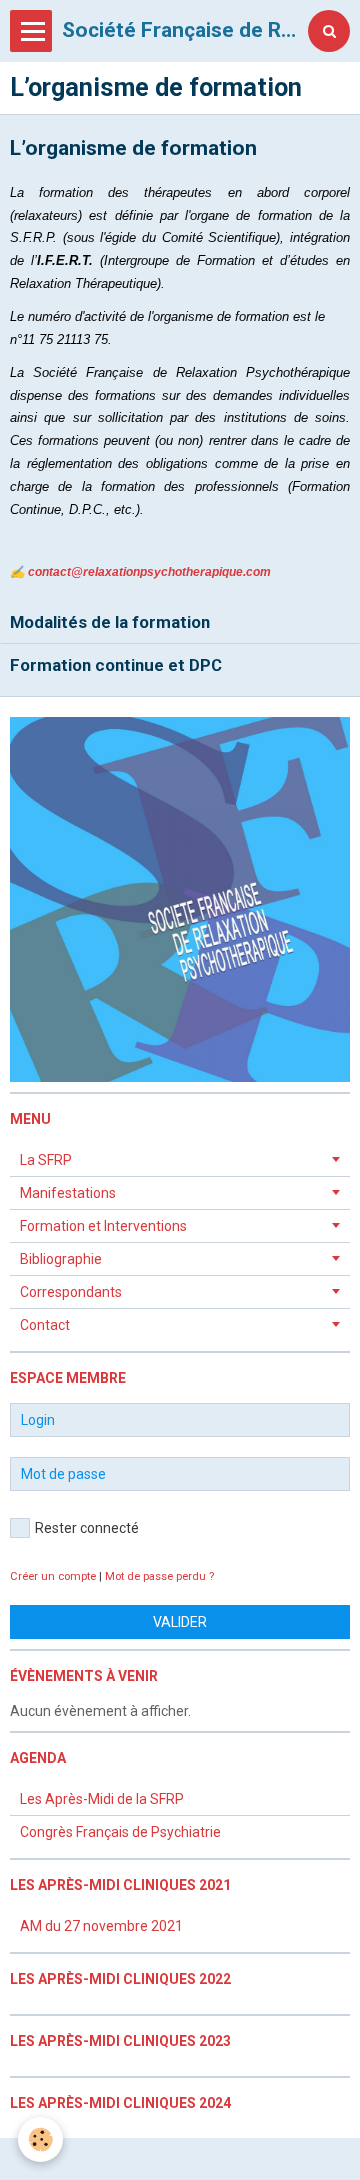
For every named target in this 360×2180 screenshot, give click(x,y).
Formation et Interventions (103, 1226)
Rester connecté (87, 1528)
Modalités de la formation (110, 622)
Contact (45, 1325)
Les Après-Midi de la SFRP (102, 1799)
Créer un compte (53, 1576)
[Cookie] (40, 2139)
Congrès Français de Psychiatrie (120, 1832)
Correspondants (71, 1292)
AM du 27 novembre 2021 (101, 1926)
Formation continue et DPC (116, 665)
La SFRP (46, 1160)
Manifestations (68, 1193)
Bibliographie (61, 1259)
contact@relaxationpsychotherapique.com (149, 572)
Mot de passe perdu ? (159, 1576)
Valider (180, 1622)
